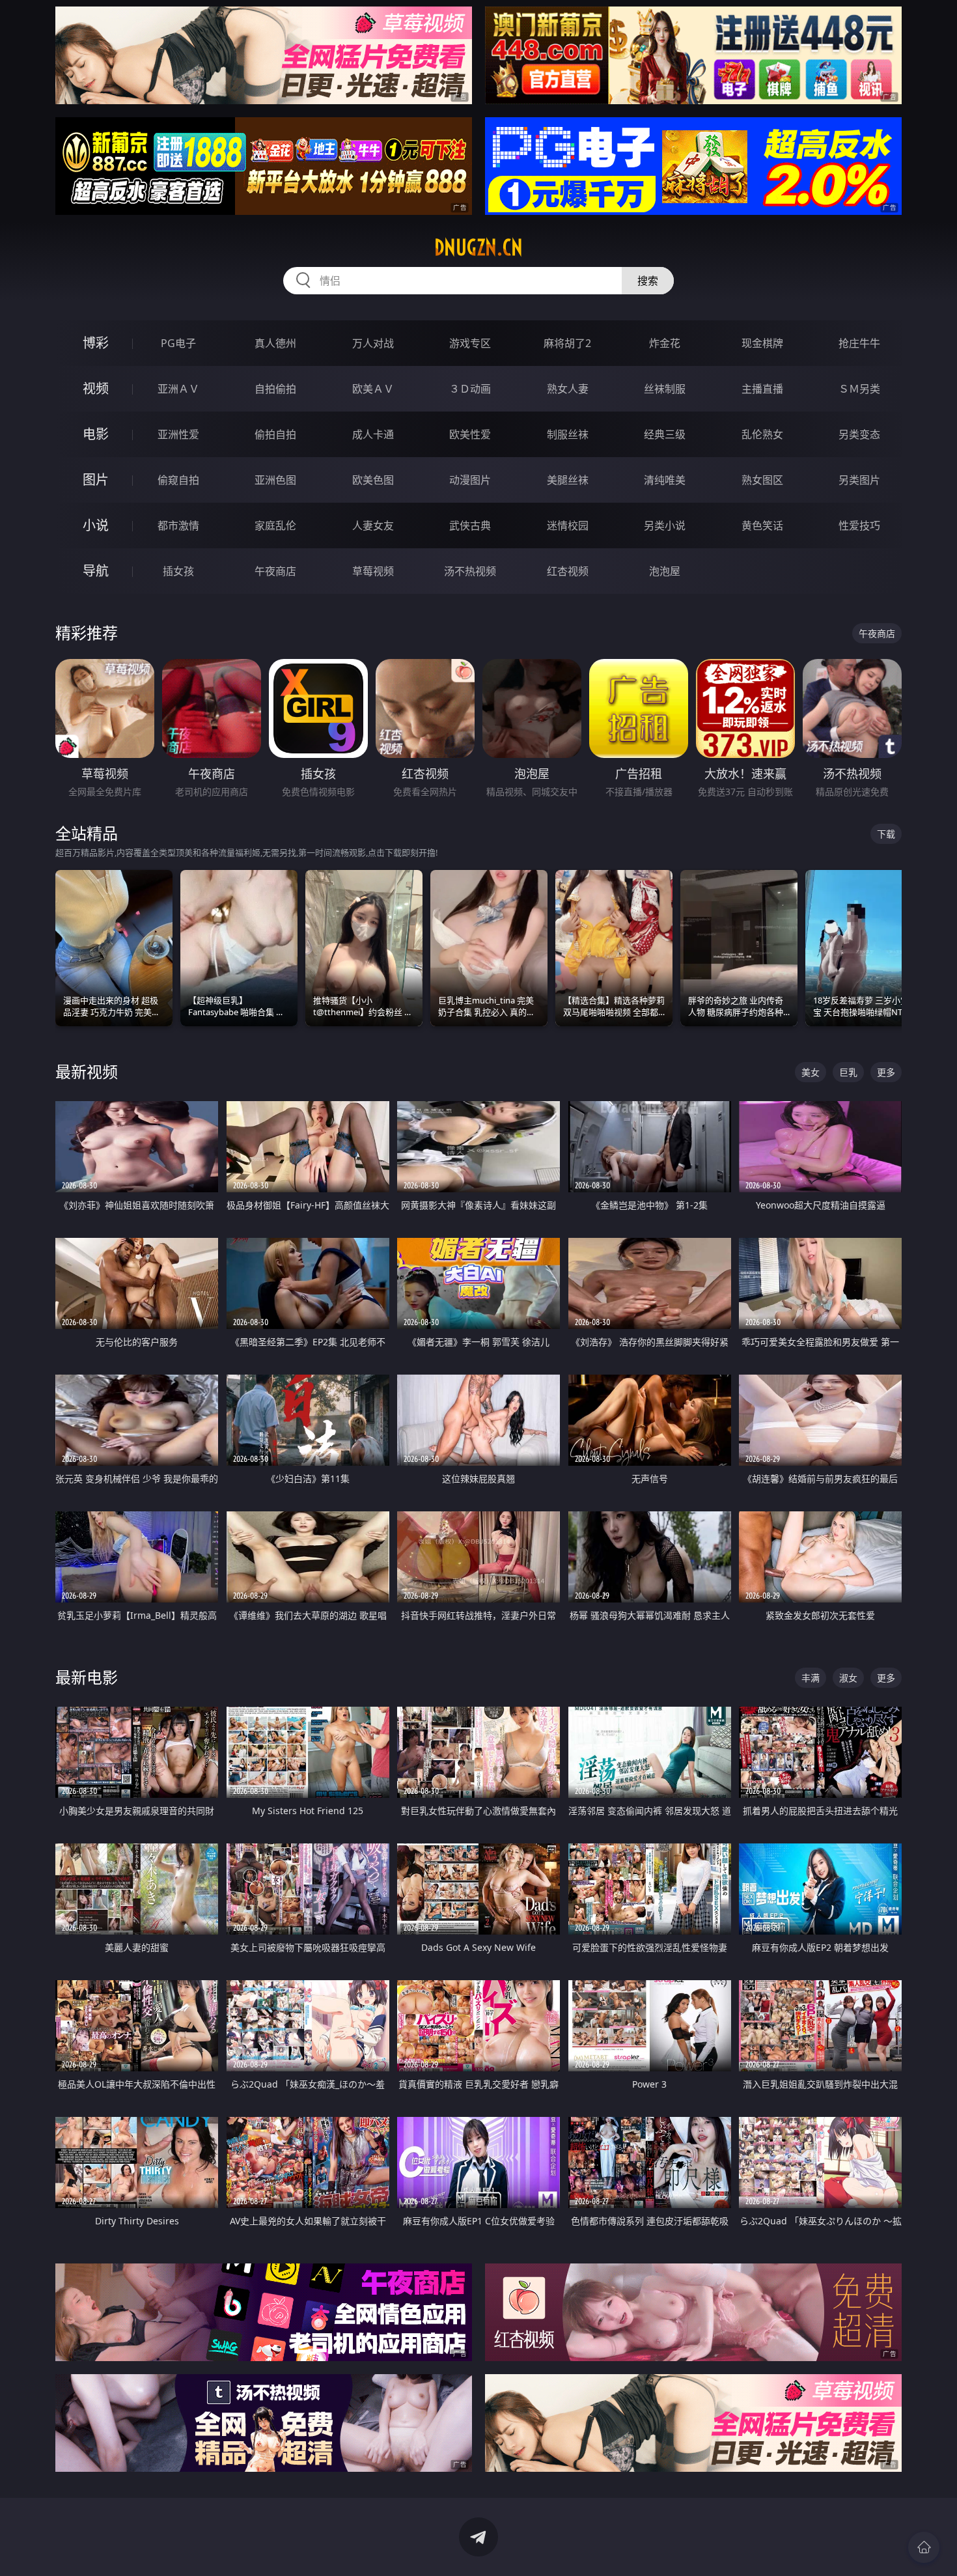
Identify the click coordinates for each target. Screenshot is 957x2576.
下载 (886, 834)
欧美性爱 (470, 434)
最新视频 (87, 1071)
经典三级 (665, 434)
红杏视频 (568, 571)
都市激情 (178, 525)
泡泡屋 (665, 571)
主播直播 (762, 389)
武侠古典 (470, 525)
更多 (886, 1072)
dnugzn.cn (478, 247)
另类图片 (859, 480)
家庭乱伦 (275, 525)
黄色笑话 (762, 525)
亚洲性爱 (178, 434)
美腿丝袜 (568, 480)
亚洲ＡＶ (178, 389)
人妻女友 (373, 525)
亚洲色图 (275, 480)
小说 (96, 525)
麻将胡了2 (567, 343)
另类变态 (859, 434)
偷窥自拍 (178, 480)
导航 (96, 571)
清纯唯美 (665, 480)
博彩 (96, 343)
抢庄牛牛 (859, 343)
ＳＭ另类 (859, 389)
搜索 (648, 281)
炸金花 (665, 343)
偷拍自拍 (275, 434)
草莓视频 (373, 571)
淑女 (848, 1678)
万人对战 (373, 343)
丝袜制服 (665, 389)
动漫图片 (470, 480)
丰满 (811, 1678)
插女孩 (178, 571)
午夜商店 (275, 571)
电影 (96, 434)
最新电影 (87, 1677)
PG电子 (178, 343)
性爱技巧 (859, 525)
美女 (811, 1072)
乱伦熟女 (762, 434)
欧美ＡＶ (373, 389)
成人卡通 (373, 434)
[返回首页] (924, 2547)
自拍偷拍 (275, 389)
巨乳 (848, 1072)
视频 (96, 388)
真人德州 (275, 343)
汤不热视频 (470, 571)
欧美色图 (373, 480)
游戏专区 (470, 343)
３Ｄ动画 (470, 389)
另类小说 (665, 525)
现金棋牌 (762, 343)
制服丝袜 (568, 434)
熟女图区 (762, 480)
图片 (96, 480)
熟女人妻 (568, 389)
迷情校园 (568, 525)
